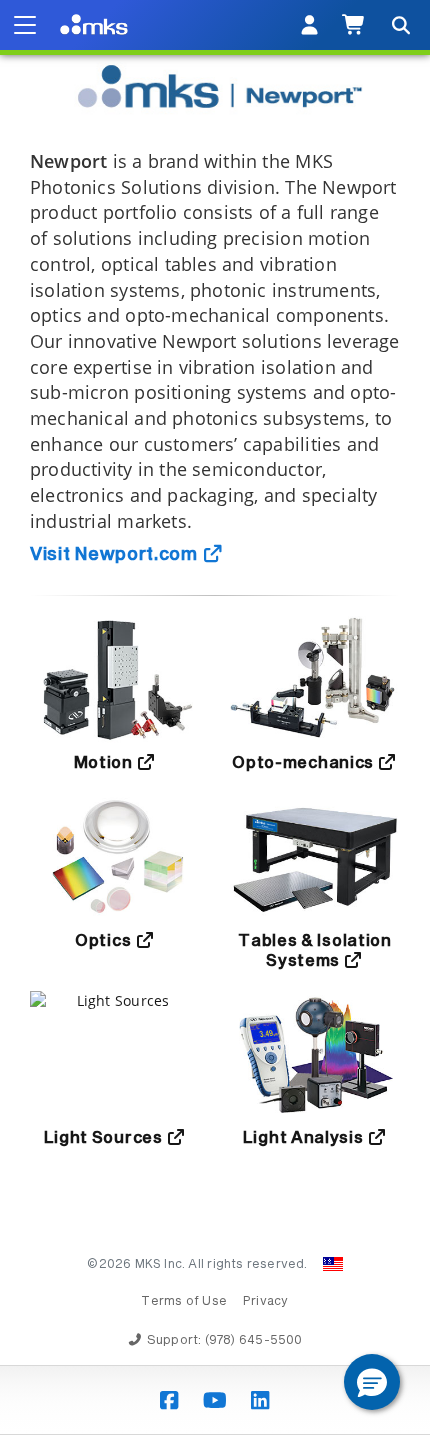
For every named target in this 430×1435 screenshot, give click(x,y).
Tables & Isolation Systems (315, 951)
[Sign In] (309, 25)
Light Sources (105, 1138)
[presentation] (215, 717)
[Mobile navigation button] (25, 25)
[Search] (400, 25)
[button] (372, 1382)
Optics (105, 941)
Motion (105, 763)
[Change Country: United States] (333, 1264)
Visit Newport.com (116, 555)
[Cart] (354, 25)
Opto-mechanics (305, 763)
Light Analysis (305, 1138)
